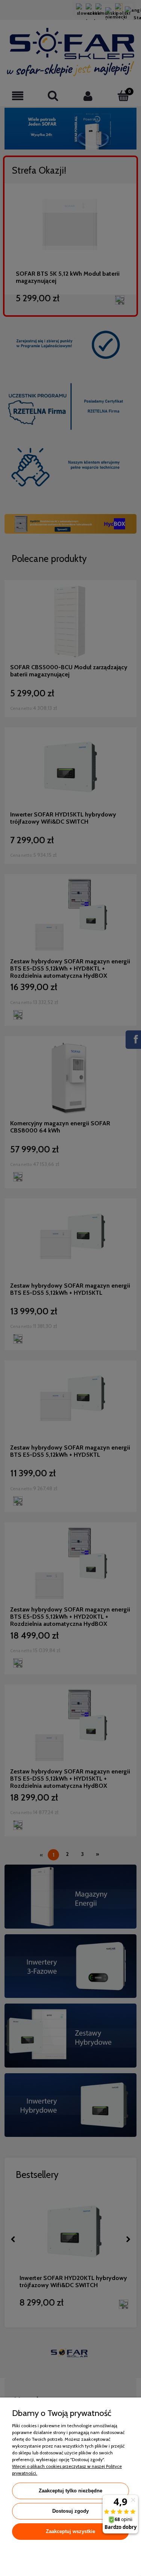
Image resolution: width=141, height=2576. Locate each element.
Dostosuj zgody (70, 2511)
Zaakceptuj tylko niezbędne (70, 2491)
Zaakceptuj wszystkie (70, 2531)
